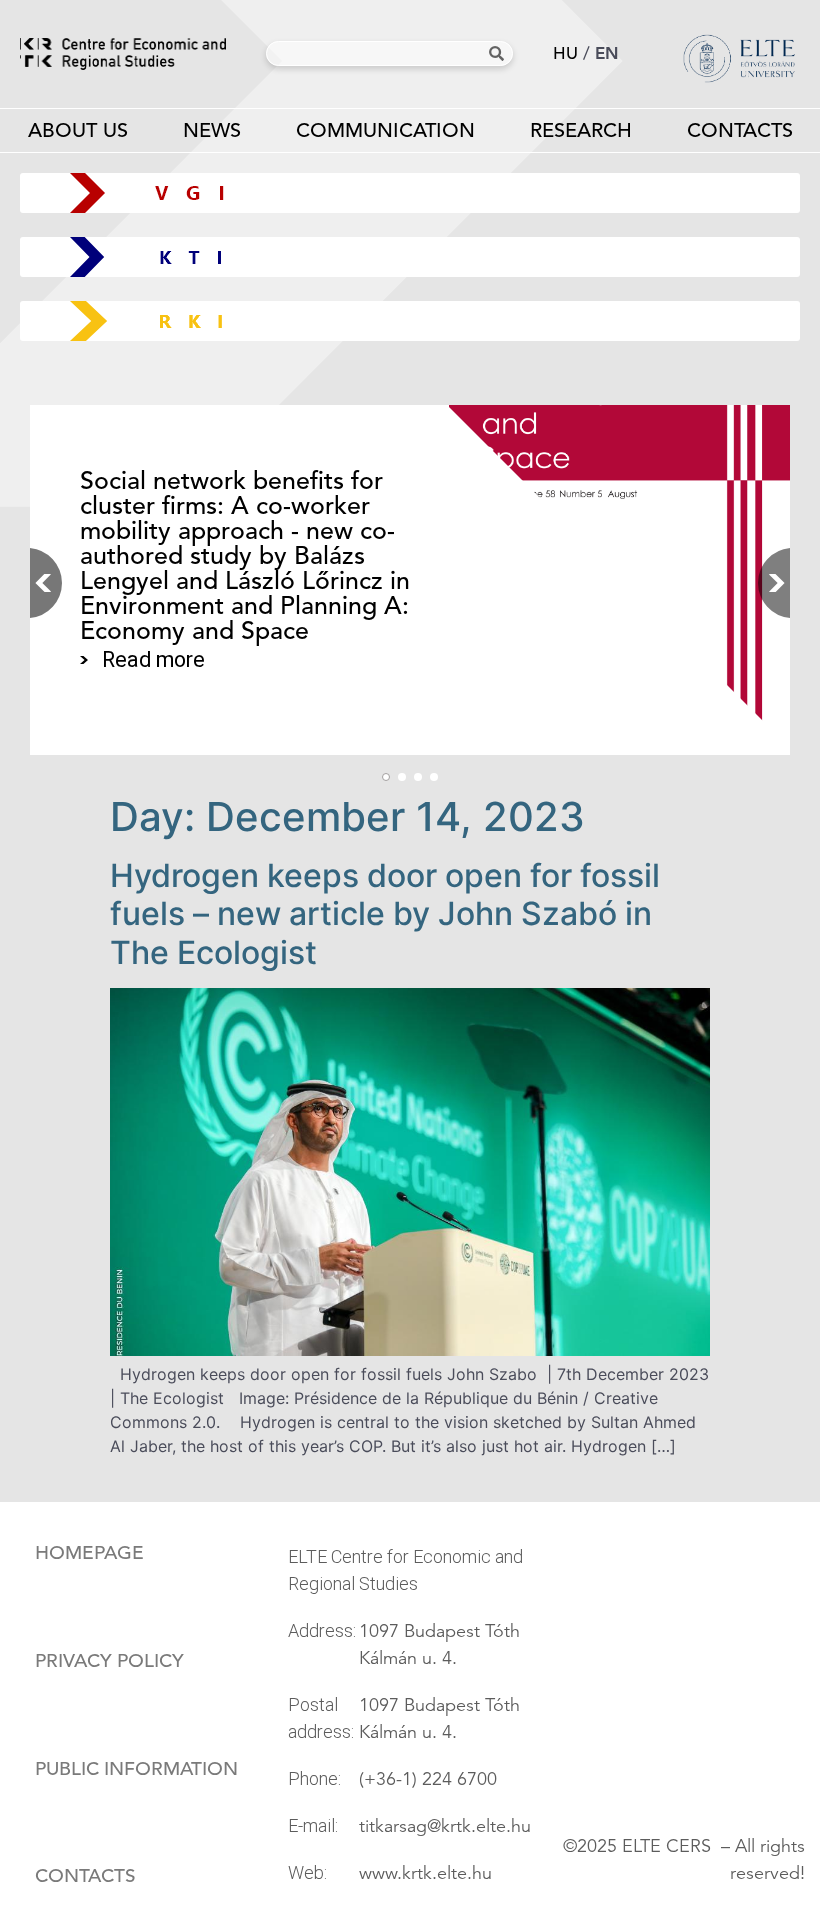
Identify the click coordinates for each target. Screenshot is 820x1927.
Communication (385, 130)
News (212, 130)
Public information (136, 1769)
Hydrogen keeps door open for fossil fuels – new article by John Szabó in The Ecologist (385, 914)
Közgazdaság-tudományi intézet (410, 256)
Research (581, 130)
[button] (770, 583)
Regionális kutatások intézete (417, 320)
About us (78, 130)
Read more (153, 672)
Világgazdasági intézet (402, 192)
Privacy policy (109, 1661)
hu (565, 53)
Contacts (740, 130)
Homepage (89, 1553)
